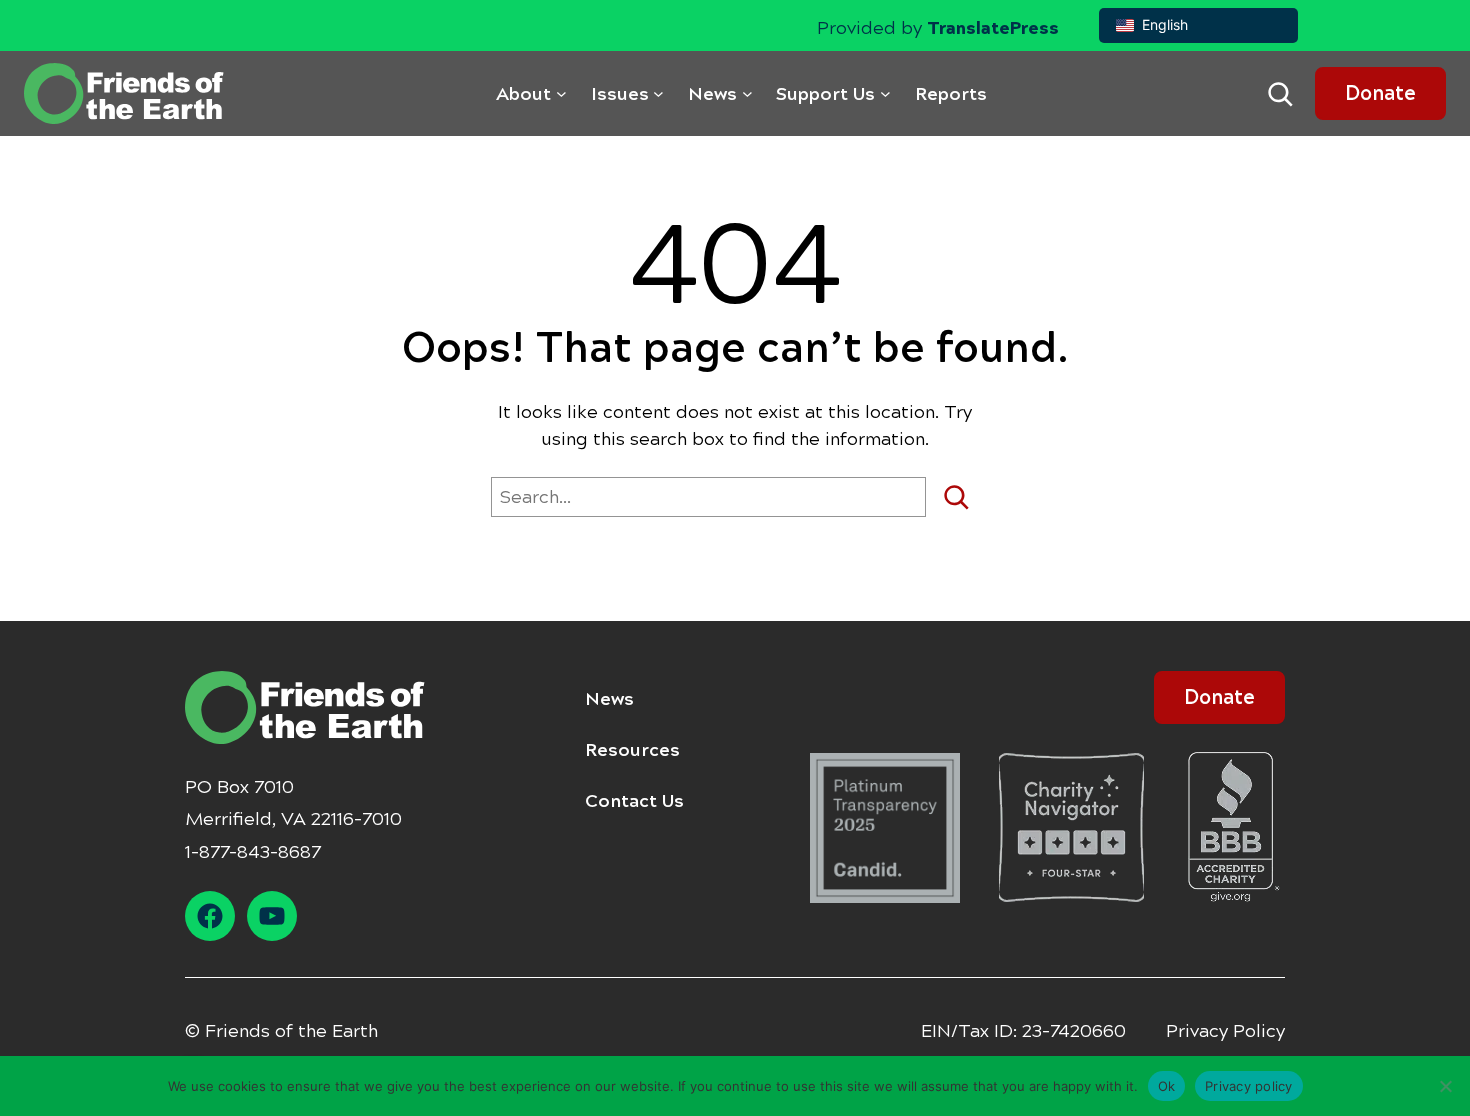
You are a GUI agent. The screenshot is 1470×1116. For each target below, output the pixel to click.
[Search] (963, 497)
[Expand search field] (1280, 94)
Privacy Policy (1225, 1031)
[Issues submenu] (658, 93)
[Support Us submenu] (885, 93)
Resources (632, 750)
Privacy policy (1249, 1085)
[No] (1445, 1086)
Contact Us (634, 801)
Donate (1380, 93)
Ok (1167, 1085)
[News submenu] (747, 93)
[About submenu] (561, 93)
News (609, 699)
